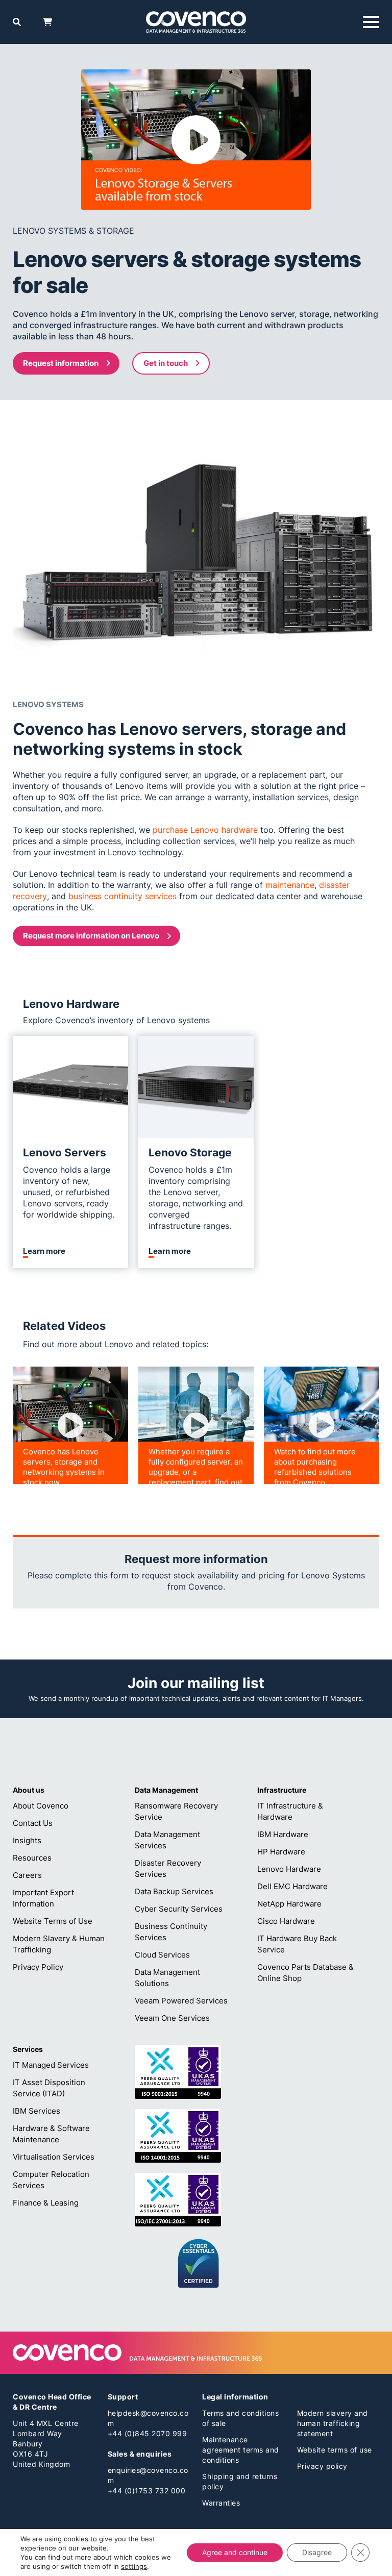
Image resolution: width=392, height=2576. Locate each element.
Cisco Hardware (286, 1921)
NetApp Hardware (289, 1904)
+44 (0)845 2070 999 (148, 2433)
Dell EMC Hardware (292, 1886)
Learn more (44, 1251)
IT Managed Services (51, 2065)
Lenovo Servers (65, 1153)
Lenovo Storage (190, 1153)
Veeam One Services (172, 2018)
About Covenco (41, 1806)
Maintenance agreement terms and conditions (241, 2450)
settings (134, 2566)
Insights (27, 1840)
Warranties (221, 2503)
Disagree (317, 2552)
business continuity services (122, 896)
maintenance (290, 885)
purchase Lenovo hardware (205, 830)
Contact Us (33, 1823)
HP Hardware (281, 1852)
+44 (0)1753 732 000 (147, 2491)
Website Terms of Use (53, 1921)
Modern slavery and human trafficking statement (333, 2423)
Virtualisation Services (54, 2157)
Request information (61, 363)
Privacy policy (322, 2466)
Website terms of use (335, 2450)
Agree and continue (235, 2552)
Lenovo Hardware (289, 1869)
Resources (32, 1858)
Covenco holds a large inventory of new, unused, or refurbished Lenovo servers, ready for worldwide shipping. (69, 1192)
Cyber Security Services (179, 1909)
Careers (27, 1875)
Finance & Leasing (46, 2203)
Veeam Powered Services (181, 2001)
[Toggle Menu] (371, 22)
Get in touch (166, 363)
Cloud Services (162, 1955)
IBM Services (36, 2111)
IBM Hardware (283, 1834)
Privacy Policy (38, 1967)
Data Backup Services (174, 1891)
